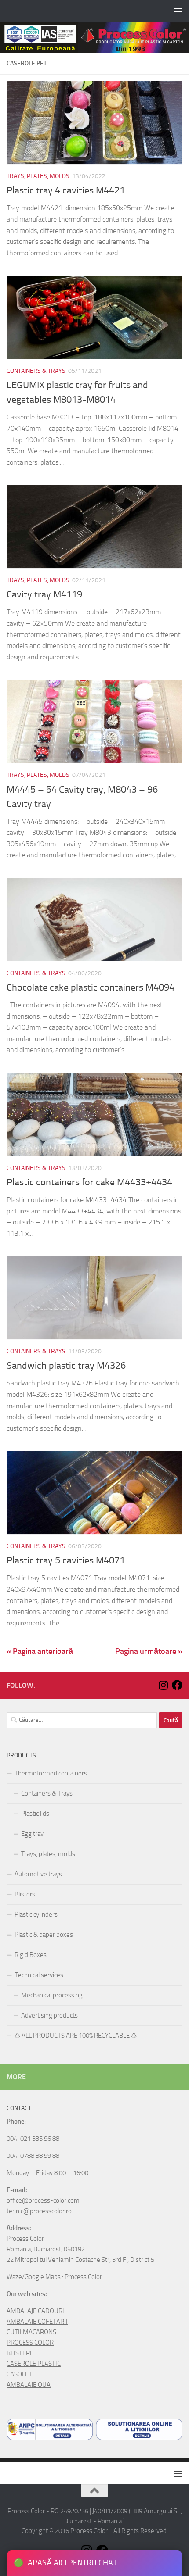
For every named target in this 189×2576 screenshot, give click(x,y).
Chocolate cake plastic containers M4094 (91, 987)
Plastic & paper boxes (44, 1935)
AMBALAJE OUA (29, 2385)
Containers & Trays (36, 371)
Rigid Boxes (31, 1955)
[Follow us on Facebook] (177, 1685)
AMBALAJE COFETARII (37, 2322)
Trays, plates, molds (38, 176)
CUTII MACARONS (31, 2332)
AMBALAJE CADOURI (35, 2311)
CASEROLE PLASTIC (34, 2364)
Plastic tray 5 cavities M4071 (66, 1560)
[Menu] (178, 11)
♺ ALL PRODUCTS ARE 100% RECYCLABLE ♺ (76, 2036)
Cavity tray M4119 (44, 594)
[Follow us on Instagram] (163, 1685)
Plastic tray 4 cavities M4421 (66, 190)
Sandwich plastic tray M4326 (66, 1366)
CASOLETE (21, 2374)
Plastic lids (35, 1814)
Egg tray (32, 1834)
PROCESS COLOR (30, 2343)
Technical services (39, 1975)
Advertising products (49, 2015)
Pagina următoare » (149, 1651)
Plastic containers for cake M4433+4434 (89, 1182)
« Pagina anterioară (40, 1651)
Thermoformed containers (51, 1773)
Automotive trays (38, 1874)
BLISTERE (20, 2353)
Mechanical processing (52, 1995)
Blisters (25, 1894)
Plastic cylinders (36, 1914)
